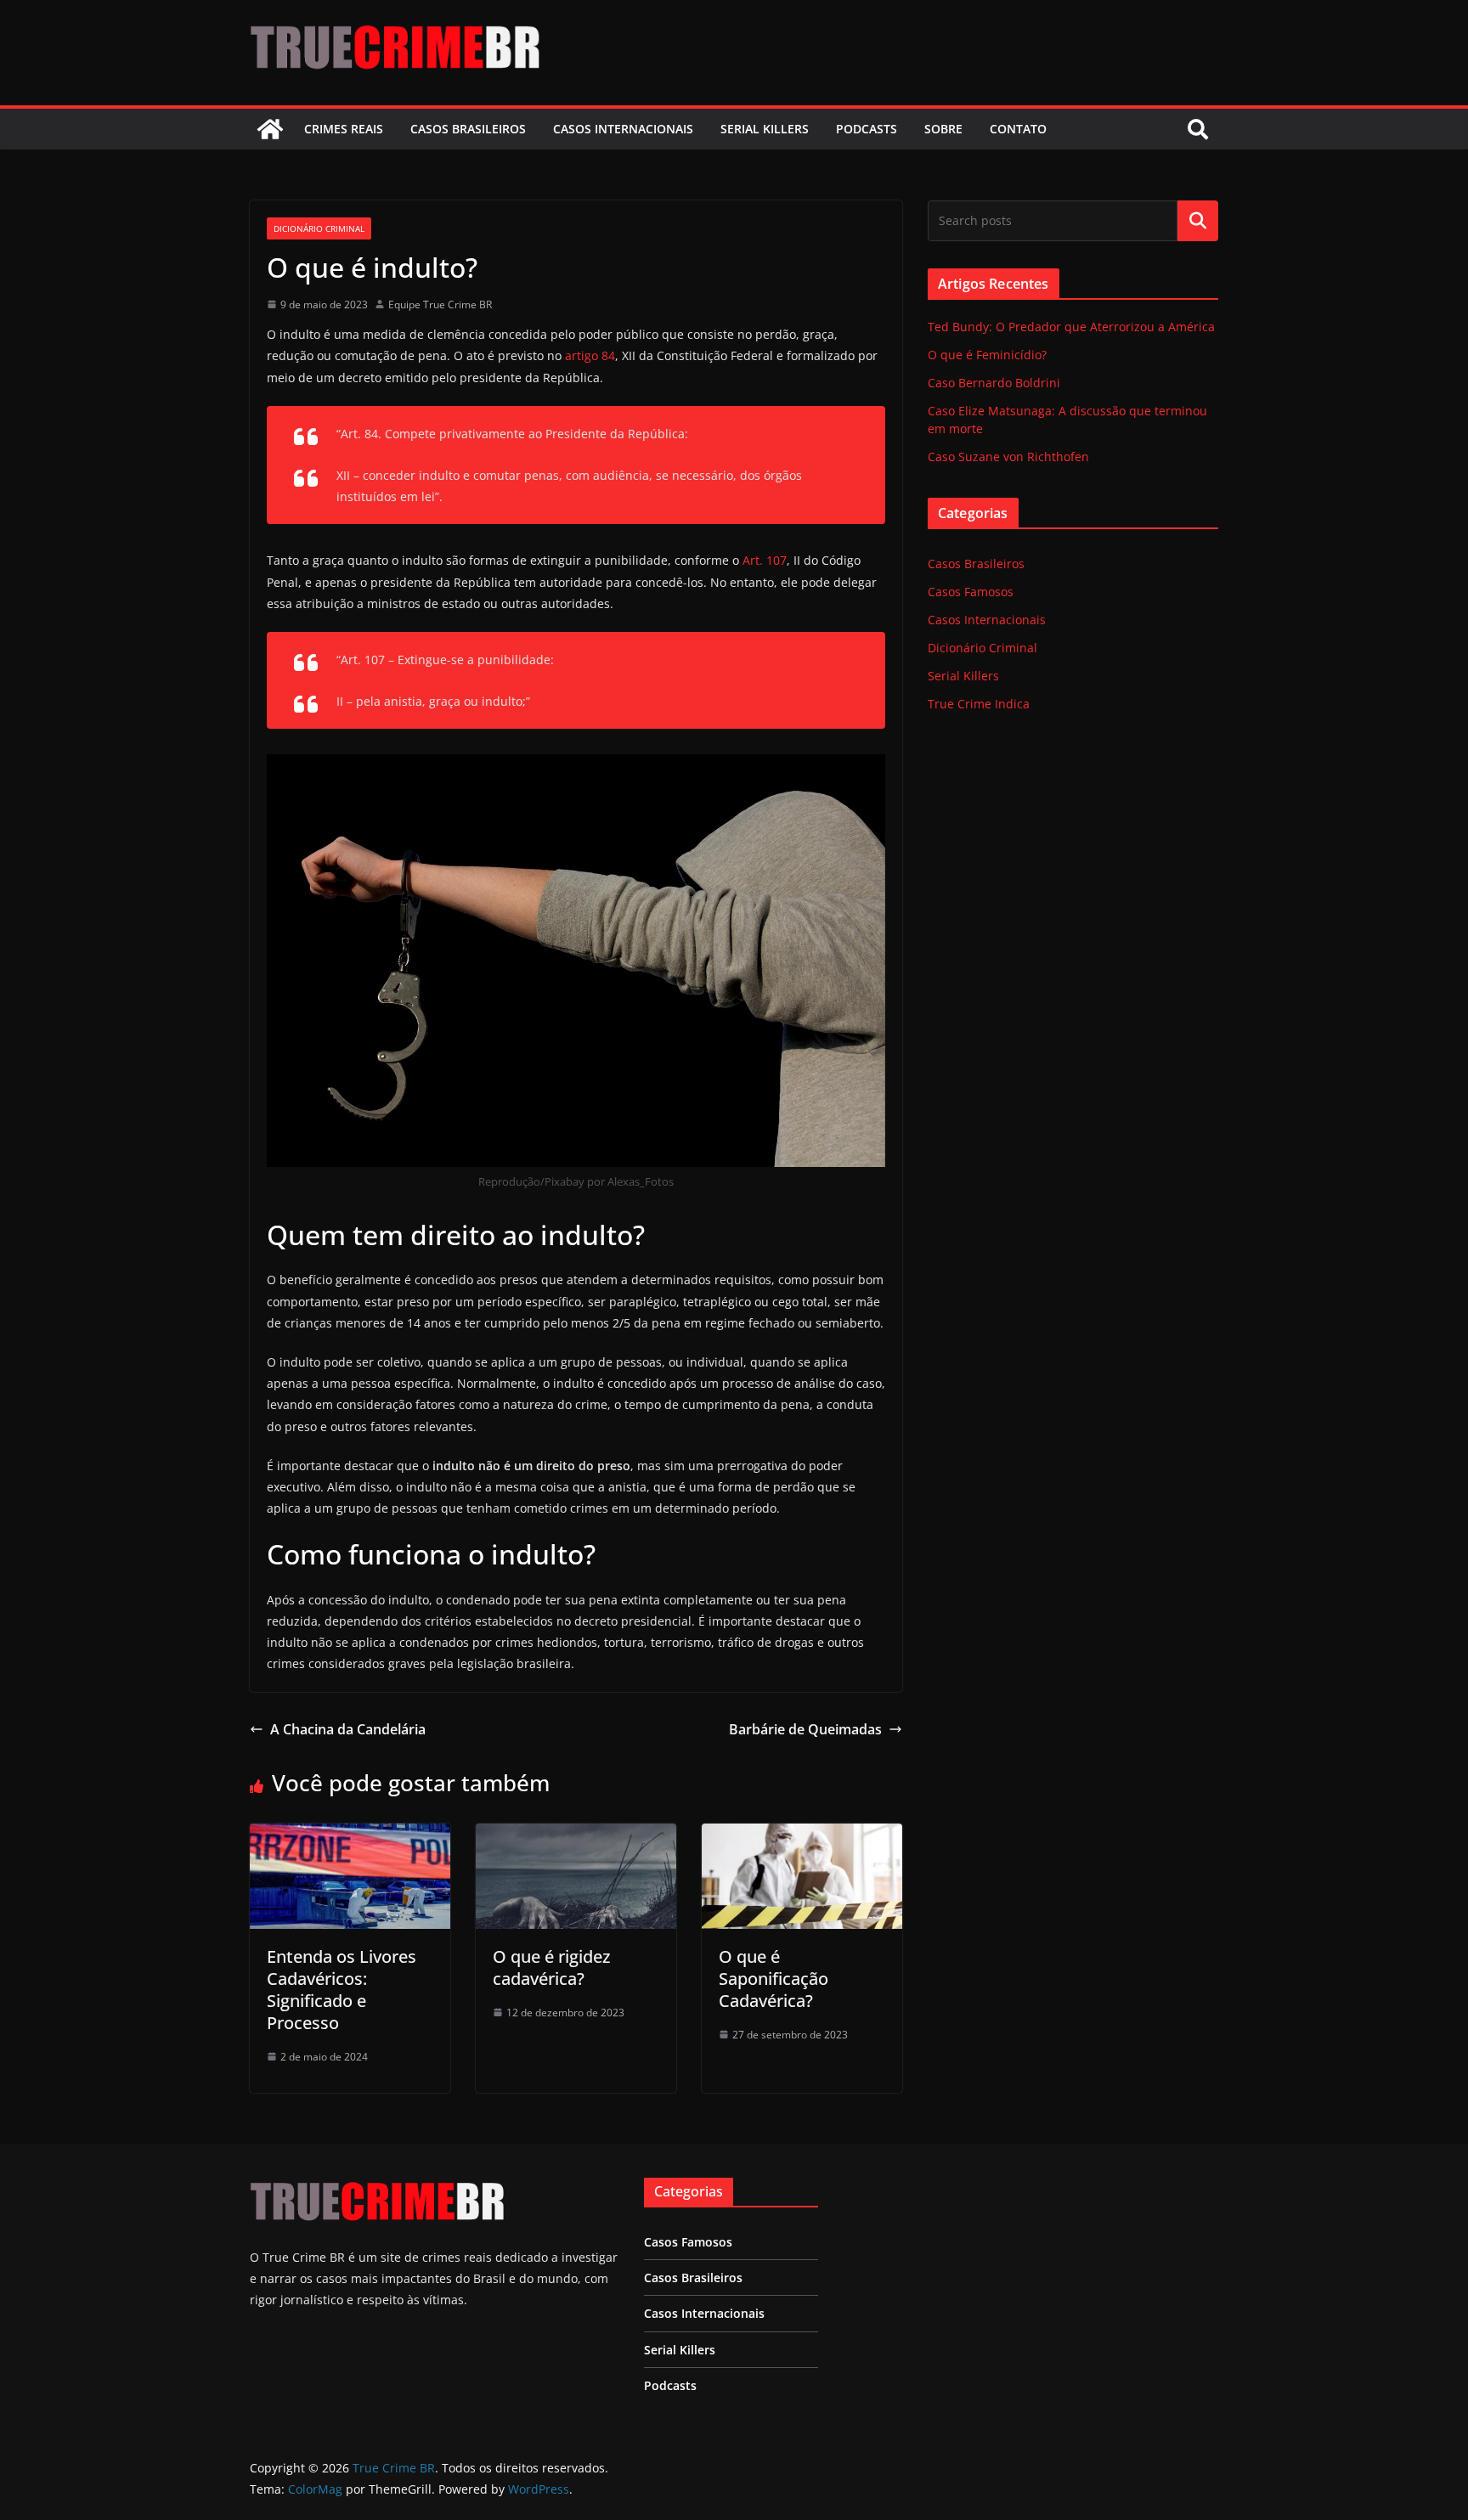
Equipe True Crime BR (440, 304)
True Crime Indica (979, 704)
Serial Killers (765, 129)
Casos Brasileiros (468, 129)
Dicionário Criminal (319, 228)
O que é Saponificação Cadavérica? (774, 1979)
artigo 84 (590, 355)
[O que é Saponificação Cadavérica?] (802, 1835)
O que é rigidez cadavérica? (551, 1968)
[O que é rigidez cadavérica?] (576, 1835)
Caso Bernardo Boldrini (994, 383)
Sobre (943, 129)
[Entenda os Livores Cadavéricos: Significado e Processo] (350, 1835)
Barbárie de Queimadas (805, 1729)
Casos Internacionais (623, 129)
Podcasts (867, 129)
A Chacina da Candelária (348, 1729)
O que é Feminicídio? (987, 355)
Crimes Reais (344, 129)
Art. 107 (765, 560)
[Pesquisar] (1198, 221)
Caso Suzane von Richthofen (1008, 457)
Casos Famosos (971, 592)
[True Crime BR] (270, 129)
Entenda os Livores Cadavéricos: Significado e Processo (342, 1990)
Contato (1018, 129)
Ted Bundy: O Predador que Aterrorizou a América (1071, 327)
